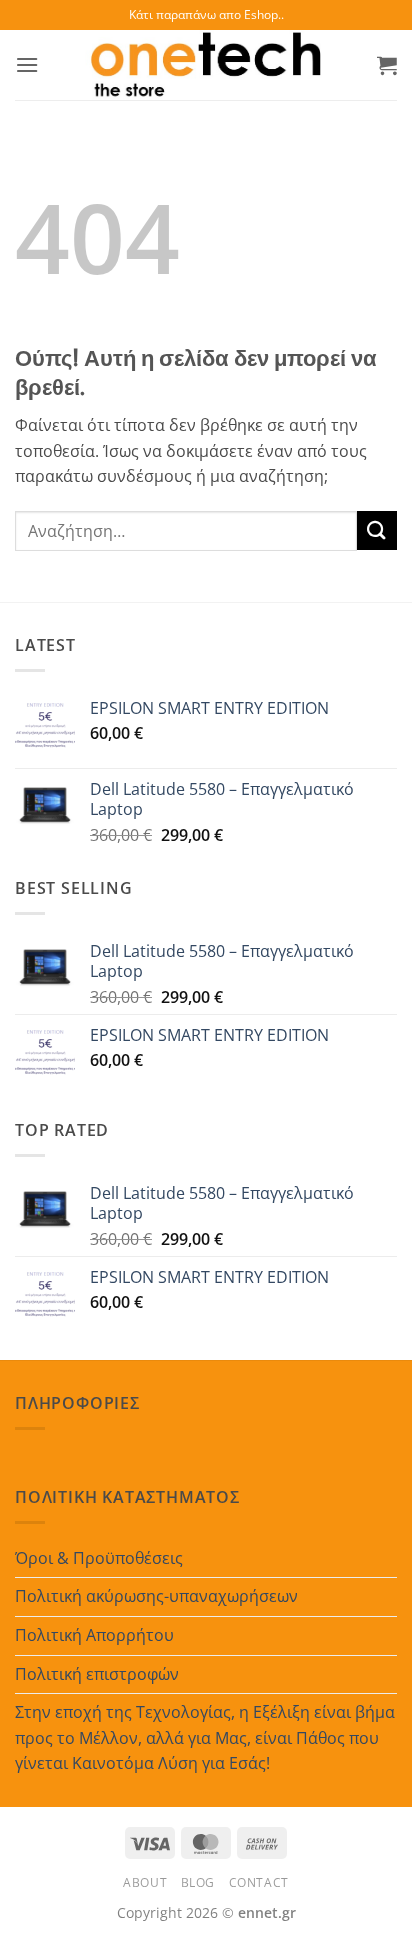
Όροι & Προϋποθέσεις (99, 1558)
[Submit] (377, 530)
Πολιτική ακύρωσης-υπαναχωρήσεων (156, 1596)
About (145, 1882)
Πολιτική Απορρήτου (94, 1635)
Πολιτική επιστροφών (97, 1674)
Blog (198, 1882)
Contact (259, 1882)
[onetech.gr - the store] (206, 65)
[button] (27, 64)
